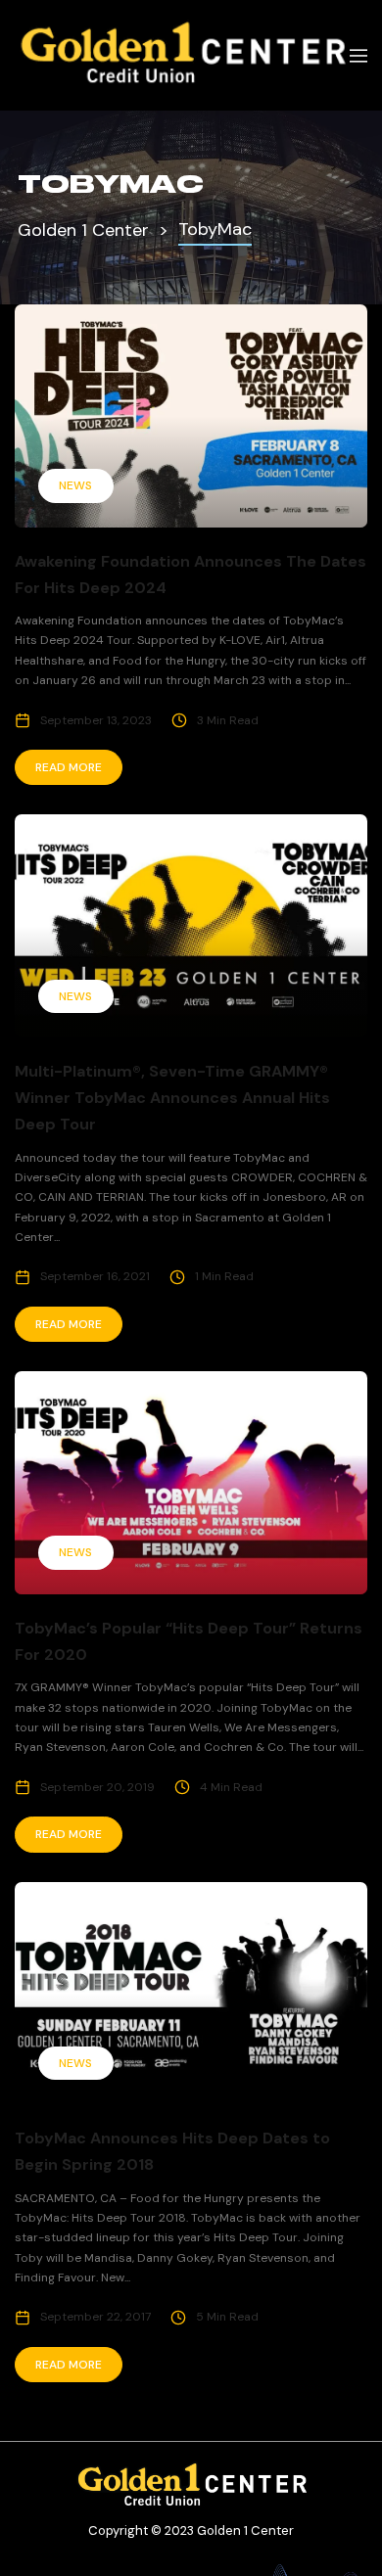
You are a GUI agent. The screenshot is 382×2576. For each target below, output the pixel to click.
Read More (69, 767)
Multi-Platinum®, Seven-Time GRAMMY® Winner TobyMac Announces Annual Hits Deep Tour (172, 1098)
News (75, 485)
